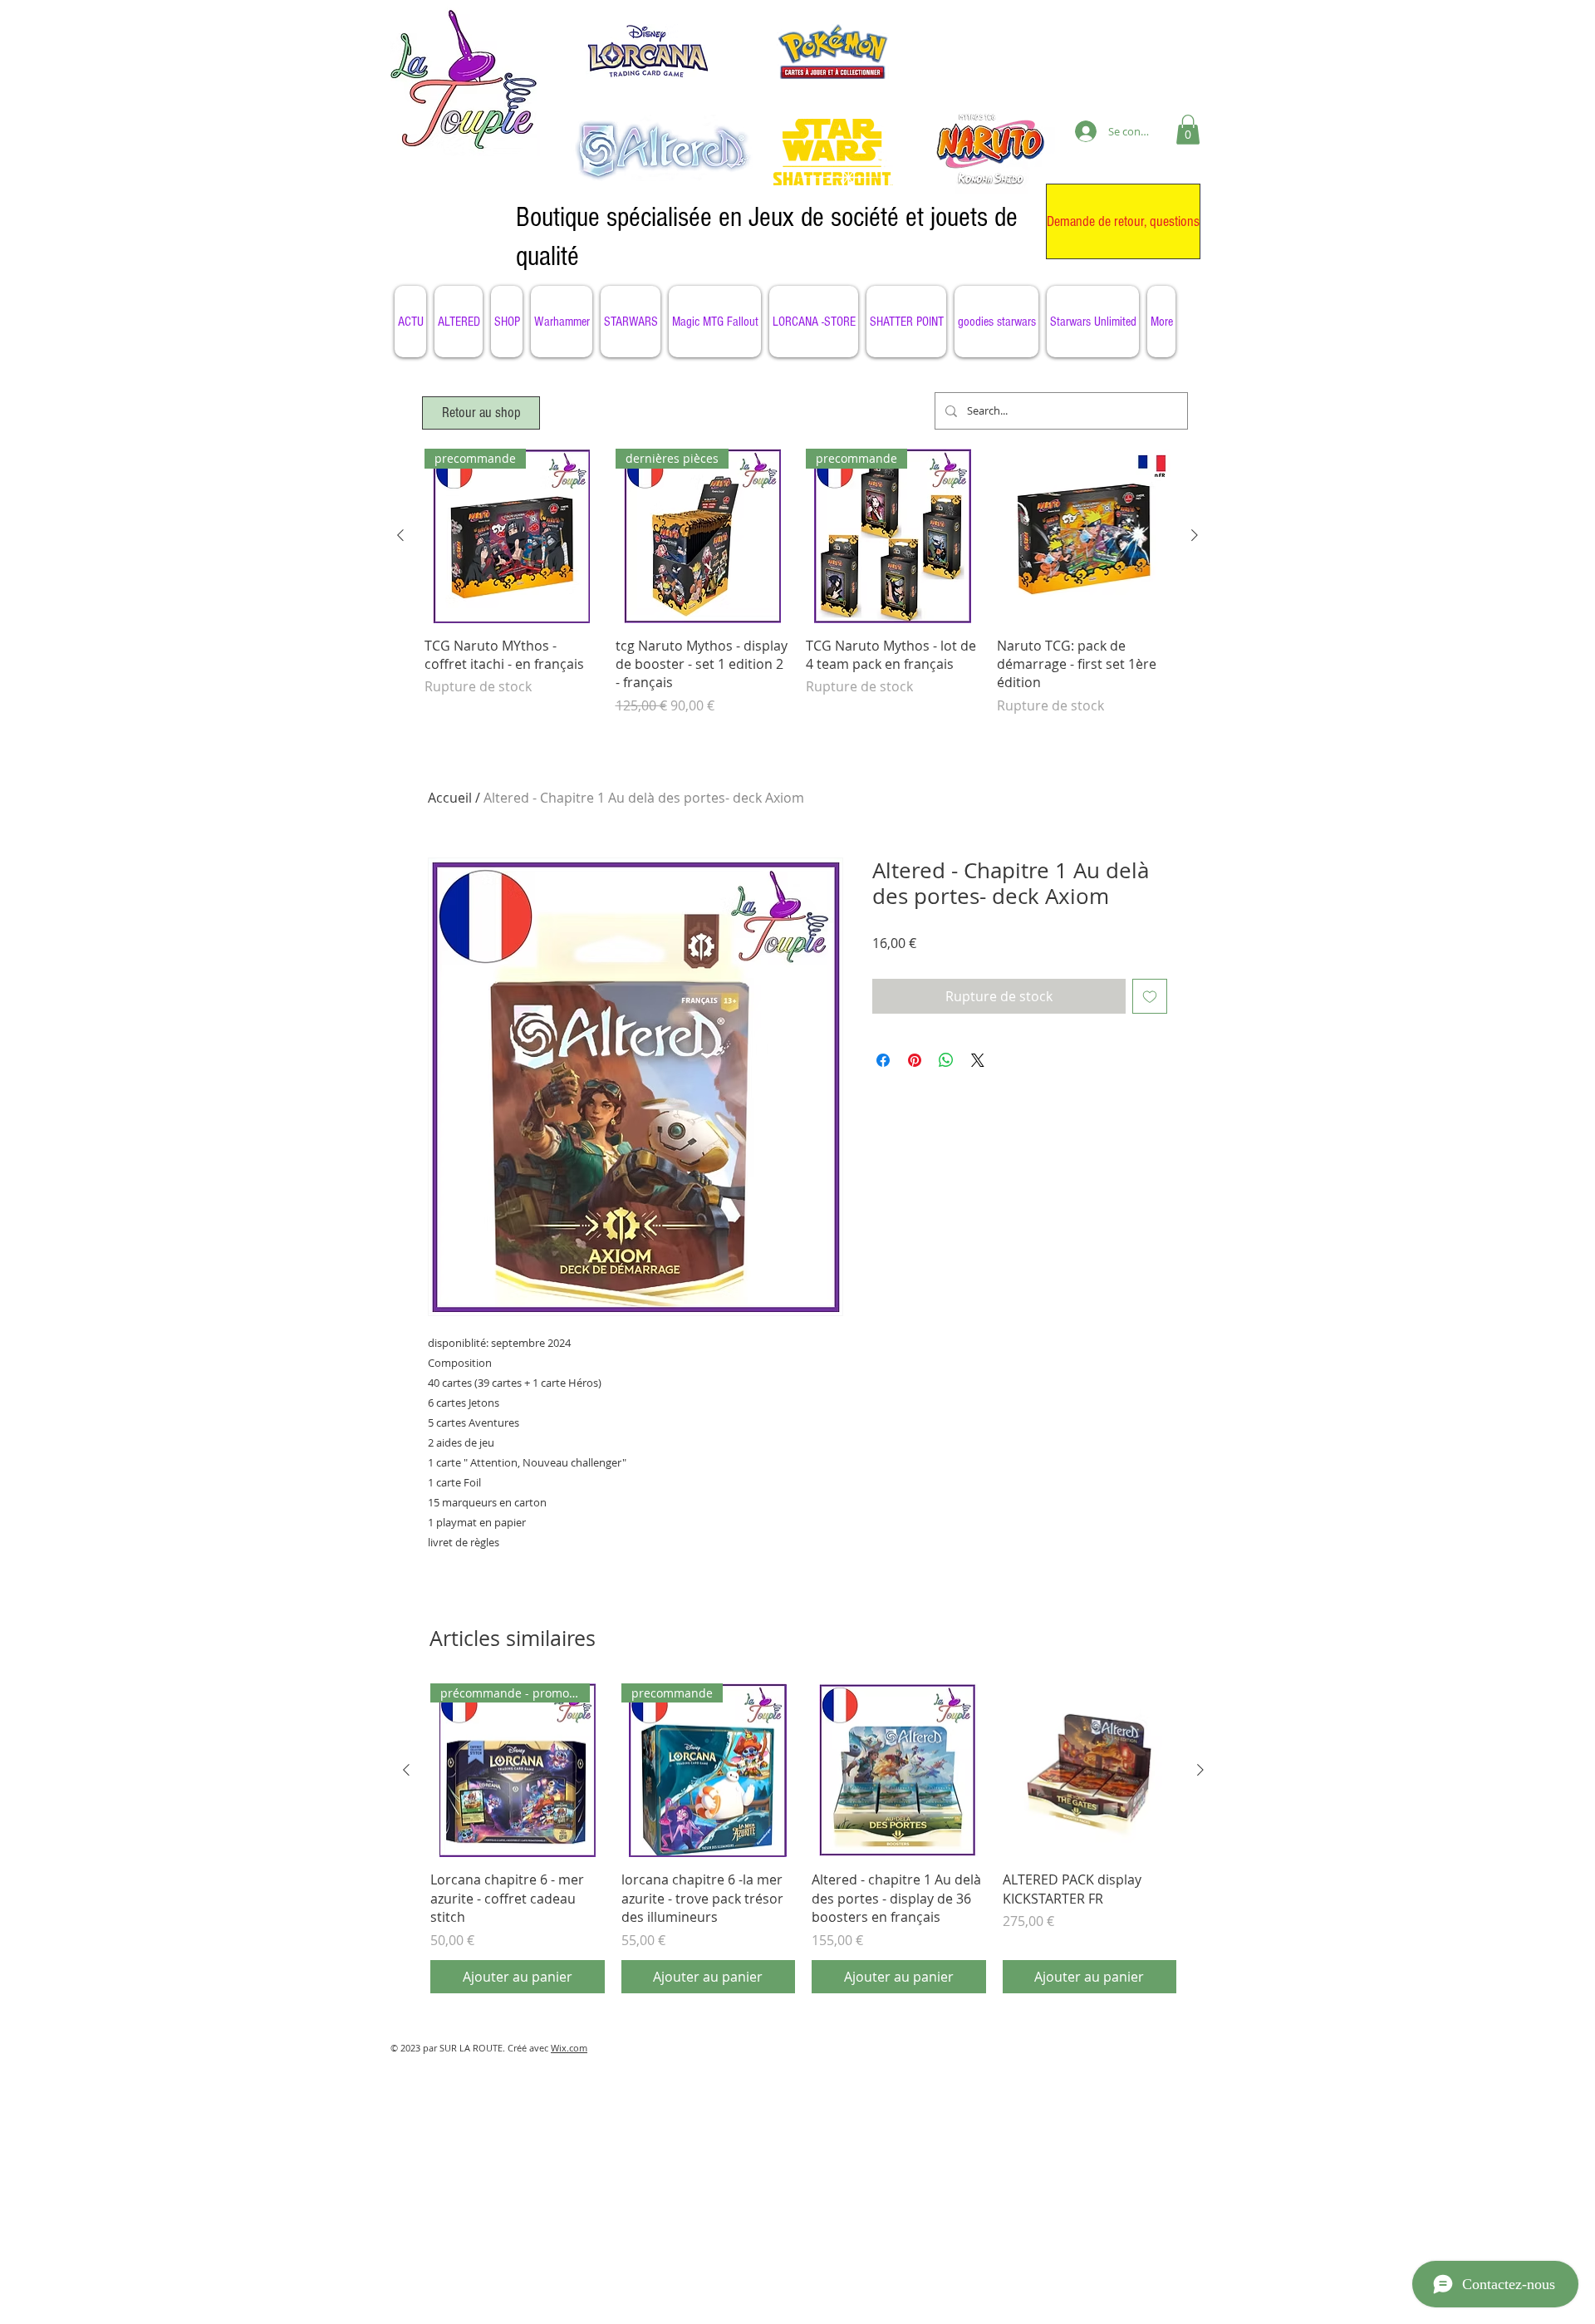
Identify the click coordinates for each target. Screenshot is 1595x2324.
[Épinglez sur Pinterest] (915, 1060)
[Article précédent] (400, 535)
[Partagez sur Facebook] (883, 1060)
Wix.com (569, 2048)
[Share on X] (978, 1060)
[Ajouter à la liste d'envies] (1150, 996)
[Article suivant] (1195, 535)
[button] (1188, 130)
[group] (797, 591)
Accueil (450, 798)
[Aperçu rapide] (1084, 536)
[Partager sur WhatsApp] (946, 1060)
